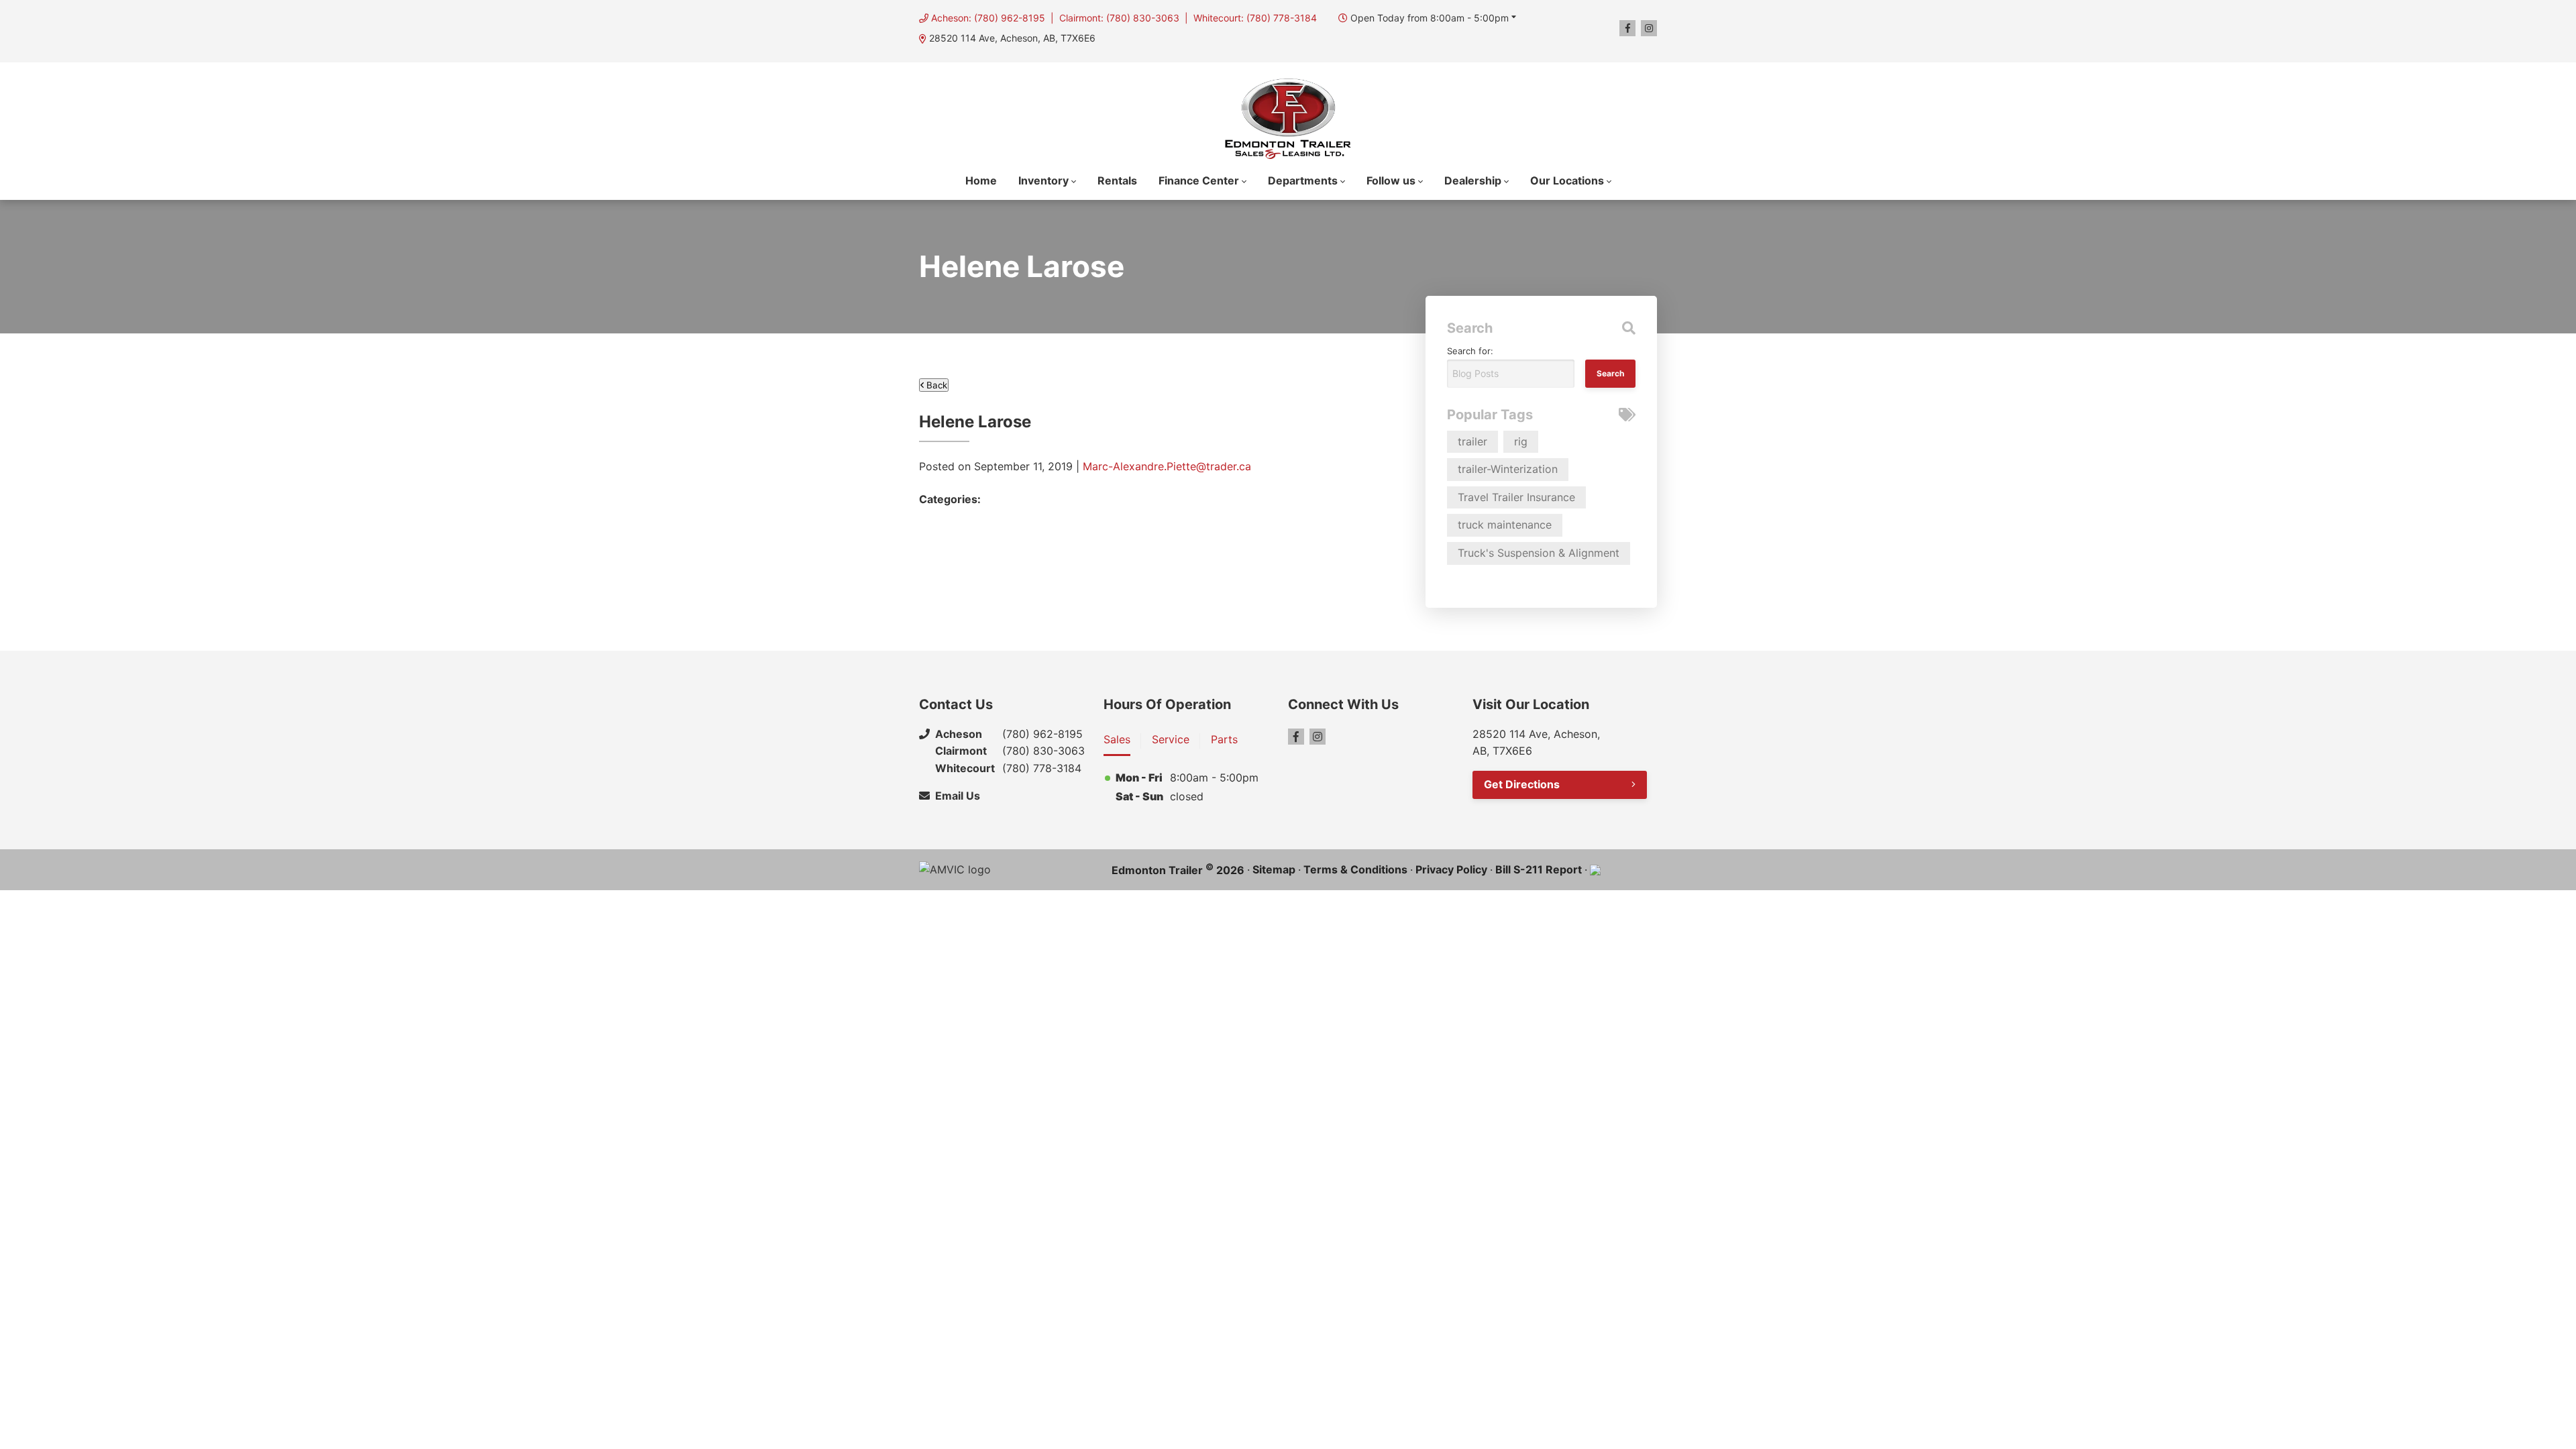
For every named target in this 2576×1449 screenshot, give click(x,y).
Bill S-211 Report (1539, 869)
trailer (1472, 441)
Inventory (1043, 180)
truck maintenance (1505, 525)
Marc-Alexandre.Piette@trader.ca (1167, 466)
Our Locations (1567, 180)
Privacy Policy (1451, 869)
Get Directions (1522, 784)
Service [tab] (1171, 739)
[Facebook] (1627, 28)
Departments (1303, 180)
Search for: (1470, 351)
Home (981, 180)
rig (1521, 441)
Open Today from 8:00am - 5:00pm (1430, 18)
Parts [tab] (1224, 739)
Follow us (1391, 180)
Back (935, 385)
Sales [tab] (1117, 739)
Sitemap (1274, 869)
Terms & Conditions (1355, 869)
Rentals (1117, 180)
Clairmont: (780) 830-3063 (1119, 18)
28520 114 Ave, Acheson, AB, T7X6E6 (1012, 38)
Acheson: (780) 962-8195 (988, 18)
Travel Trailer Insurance (1516, 497)
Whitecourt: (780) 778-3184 (1255, 18)
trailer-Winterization (1508, 469)
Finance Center (1199, 180)
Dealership (1473, 180)
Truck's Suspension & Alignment (1539, 553)
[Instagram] (1649, 28)
